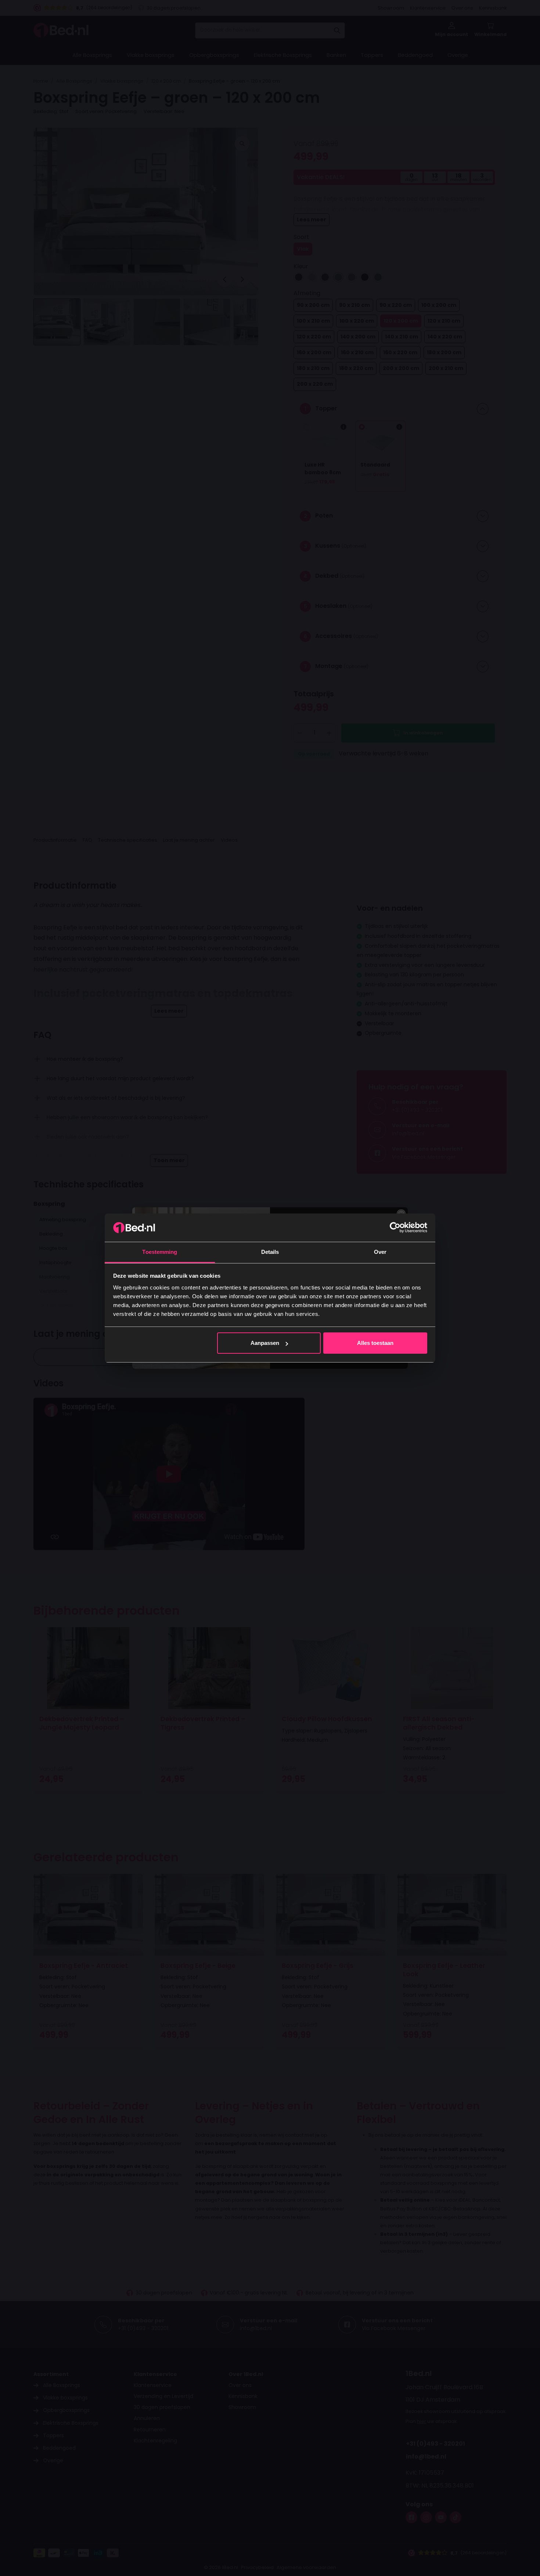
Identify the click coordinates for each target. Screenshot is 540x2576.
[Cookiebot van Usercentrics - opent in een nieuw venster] (395, 1227)
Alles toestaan (375, 1343)
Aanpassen (265, 1343)
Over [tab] (380, 1252)
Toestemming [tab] (160, 1252)
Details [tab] (270, 1252)
